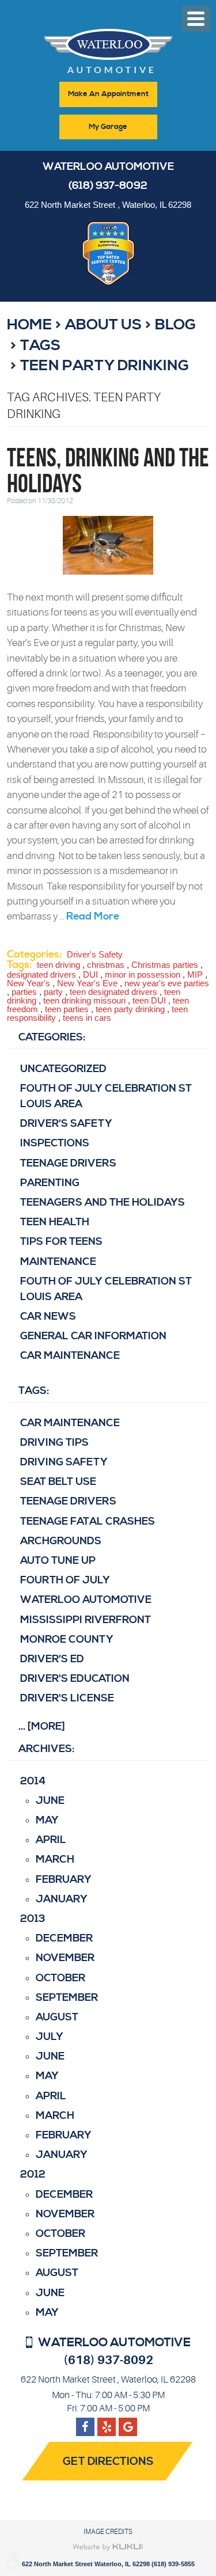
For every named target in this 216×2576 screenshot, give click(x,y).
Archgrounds (61, 1541)
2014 (33, 1781)
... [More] (42, 1726)
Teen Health (55, 1222)
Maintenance (58, 1262)
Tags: (34, 1391)
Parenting (50, 1183)
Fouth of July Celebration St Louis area (106, 1096)
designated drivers (41, 974)
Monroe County (67, 1640)
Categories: (52, 1037)
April (51, 1840)
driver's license (67, 1698)
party (53, 992)
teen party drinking (105, 366)
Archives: (46, 1749)
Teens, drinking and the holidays (108, 470)
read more (93, 916)
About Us (103, 325)
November (65, 1958)
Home (29, 325)
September (67, 1998)
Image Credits (108, 2532)
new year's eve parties (167, 983)
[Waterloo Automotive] (108, 54)
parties (24, 992)
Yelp (128, 2422)
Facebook (85, 2422)
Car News (48, 1317)
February (64, 1880)
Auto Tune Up (58, 1561)
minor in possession (143, 974)
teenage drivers (68, 1501)
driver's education (75, 1679)
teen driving (58, 965)
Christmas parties (165, 965)
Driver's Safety (95, 954)
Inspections (55, 1143)
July (50, 2037)
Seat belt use (58, 1482)
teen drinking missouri (84, 1000)
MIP (195, 974)
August (57, 2017)
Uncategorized (63, 1069)
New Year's (29, 983)
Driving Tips (54, 1443)
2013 (33, 1919)
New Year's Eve (87, 983)
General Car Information (93, 1336)
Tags (40, 345)
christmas (106, 965)
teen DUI (149, 1000)
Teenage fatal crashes (88, 1521)
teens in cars (87, 1018)
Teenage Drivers (68, 1163)
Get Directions (108, 2462)
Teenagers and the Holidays (103, 1202)
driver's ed (52, 1659)
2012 (33, 2174)
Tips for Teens (61, 1242)
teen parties (67, 1009)
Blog (175, 325)
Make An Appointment (108, 94)
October (60, 1978)
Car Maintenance (70, 1356)
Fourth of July (65, 1580)
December (64, 1938)
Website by (108, 2547)
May (47, 1820)
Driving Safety (64, 1462)
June (50, 1801)
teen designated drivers (113, 992)
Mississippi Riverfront (86, 1620)
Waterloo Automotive (86, 1600)
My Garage (108, 127)
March (55, 1859)
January (62, 1899)
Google (107, 2422)
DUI (90, 974)
